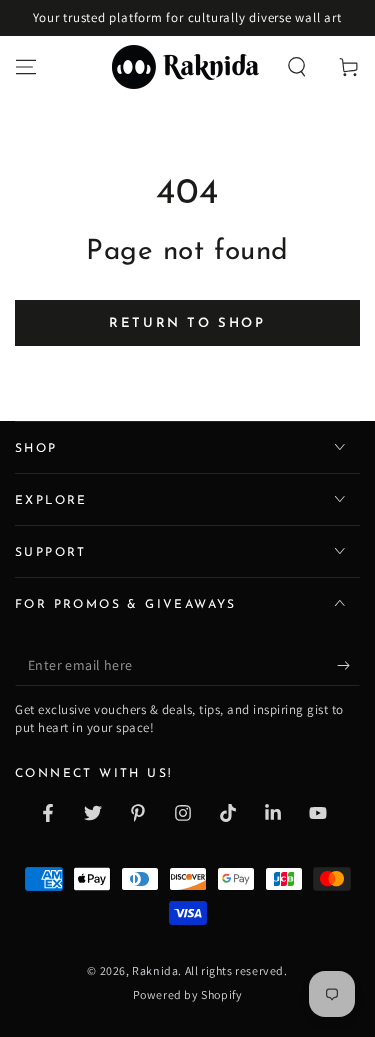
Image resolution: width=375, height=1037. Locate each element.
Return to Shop (187, 323)
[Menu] (26, 67)
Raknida (155, 970)
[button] (297, 67)
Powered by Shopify (188, 994)
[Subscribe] (348, 666)
